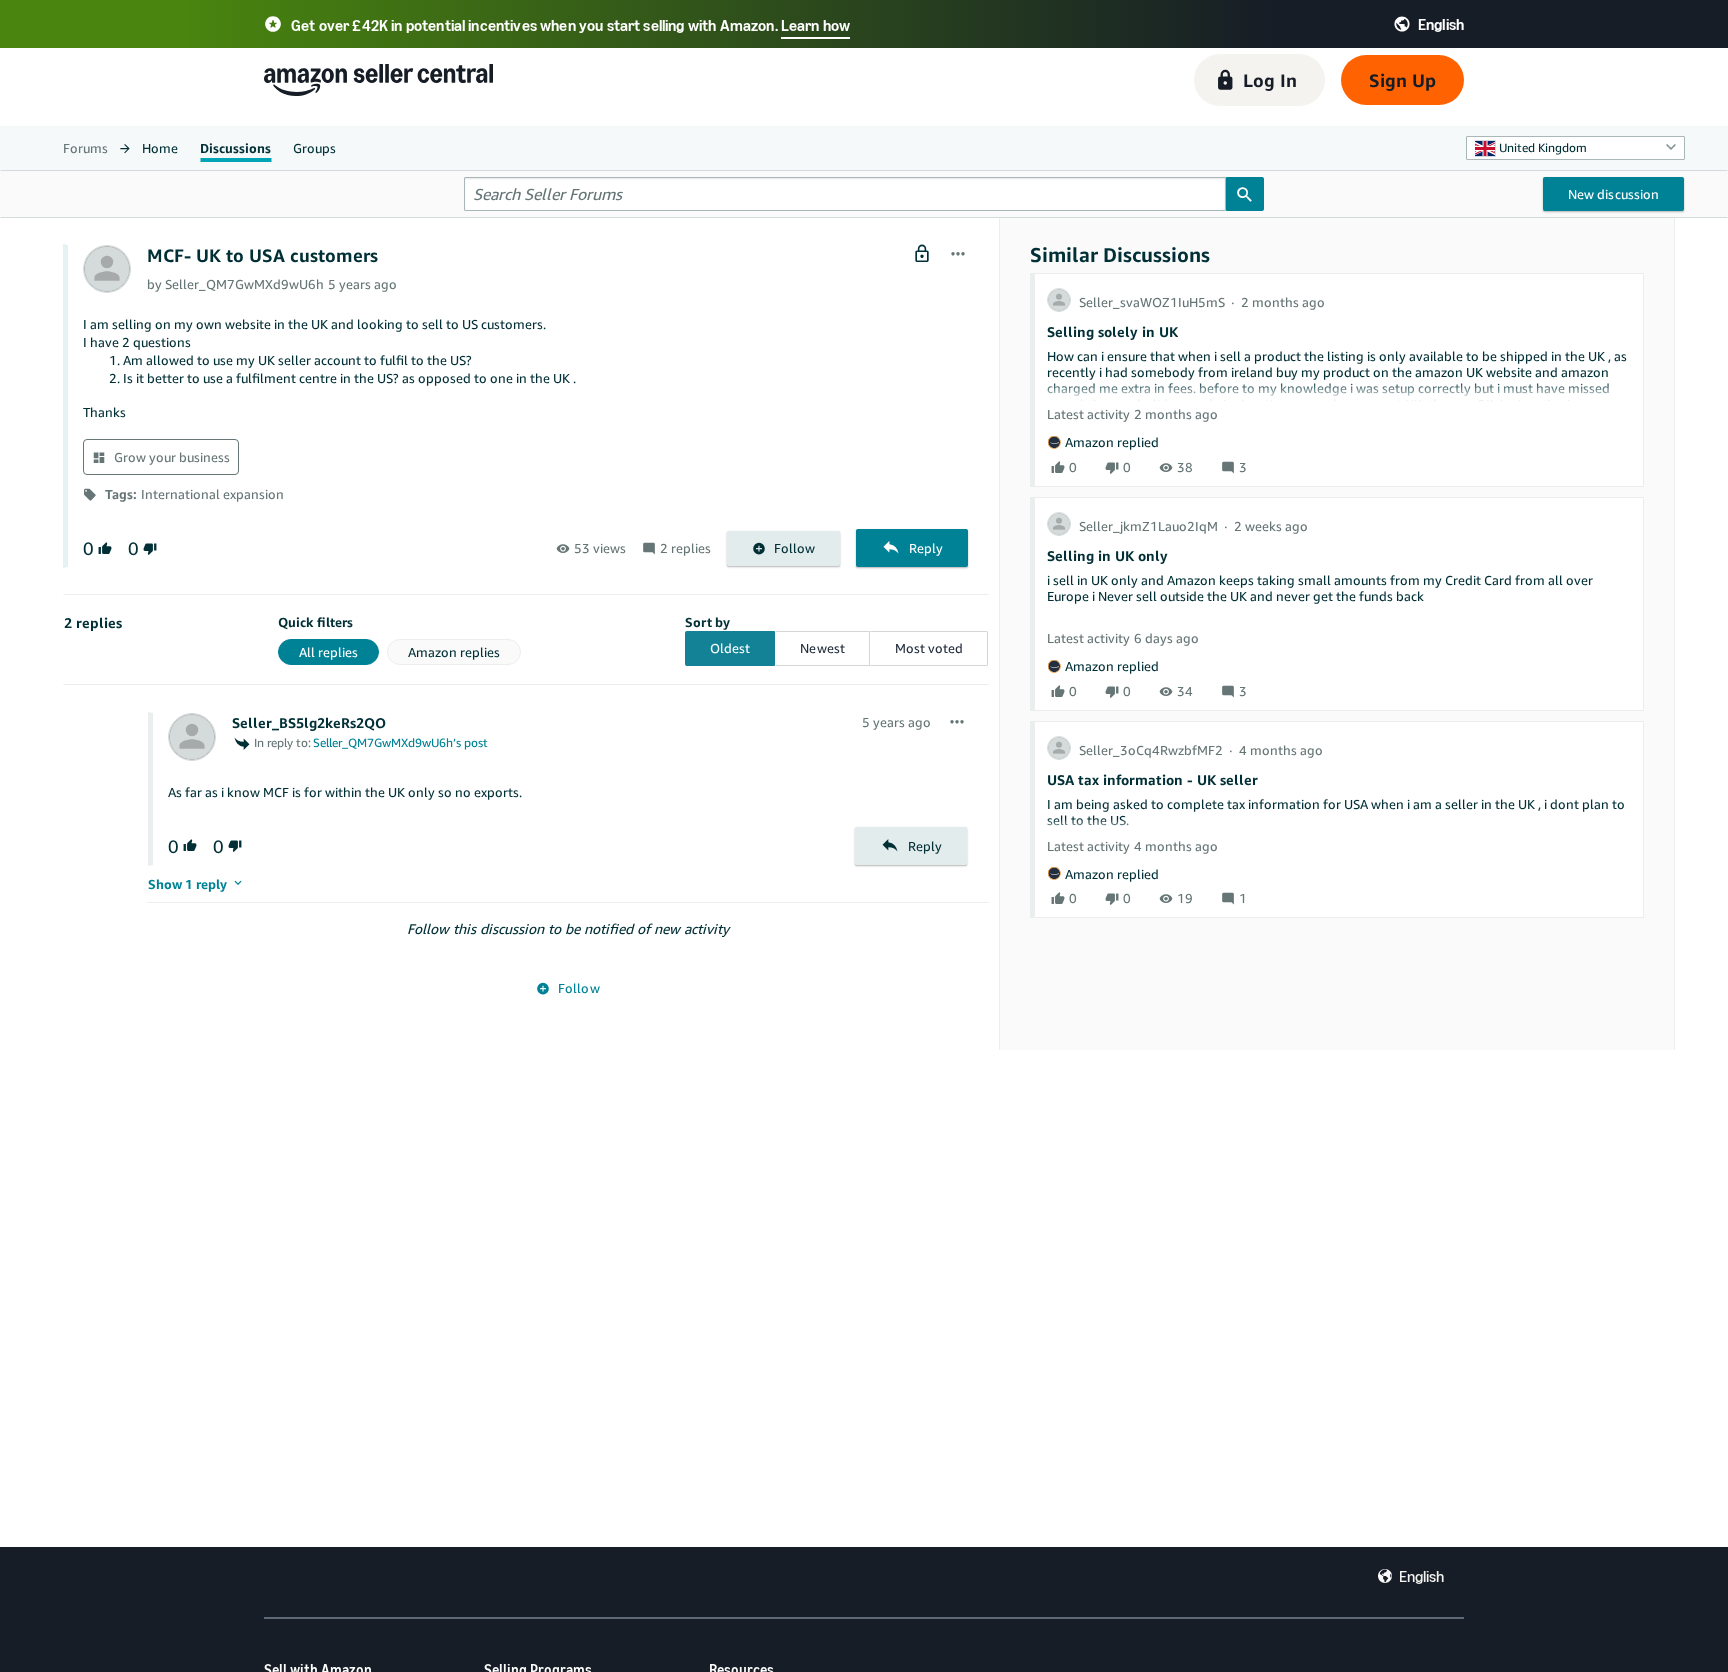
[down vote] (148, 548)
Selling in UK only (1107, 555)
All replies (328, 652)
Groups (314, 148)
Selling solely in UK (1112, 331)
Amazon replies (454, 652)
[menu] (958, 255)
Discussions (235, 148)
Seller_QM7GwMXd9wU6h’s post (400, 742)
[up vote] (103, 548)
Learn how (815, 25)
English (1421, 1576)
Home (160, 148)
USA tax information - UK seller (1152, 779)
